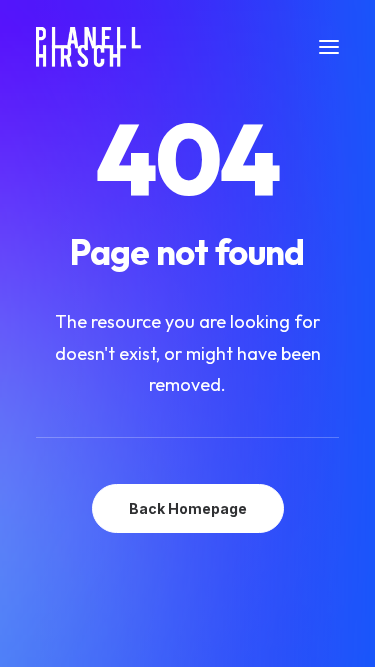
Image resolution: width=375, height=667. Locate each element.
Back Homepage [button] (188, 508)
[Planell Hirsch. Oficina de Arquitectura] (88, 47)
